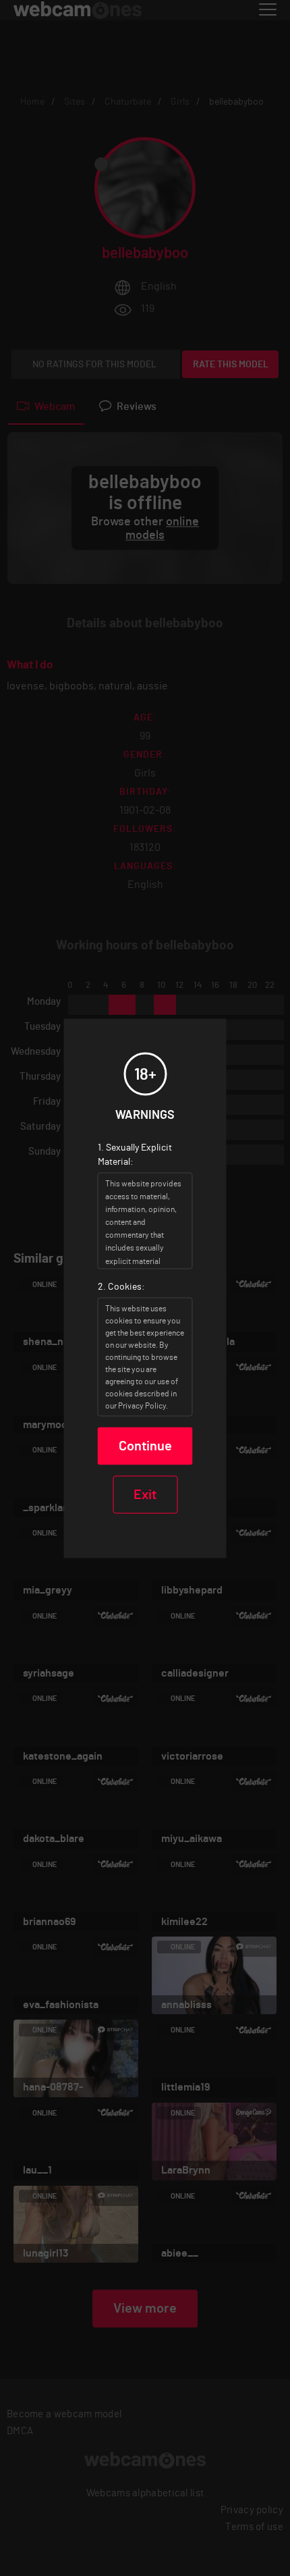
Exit (145, 1494)
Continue (145, 1446)
